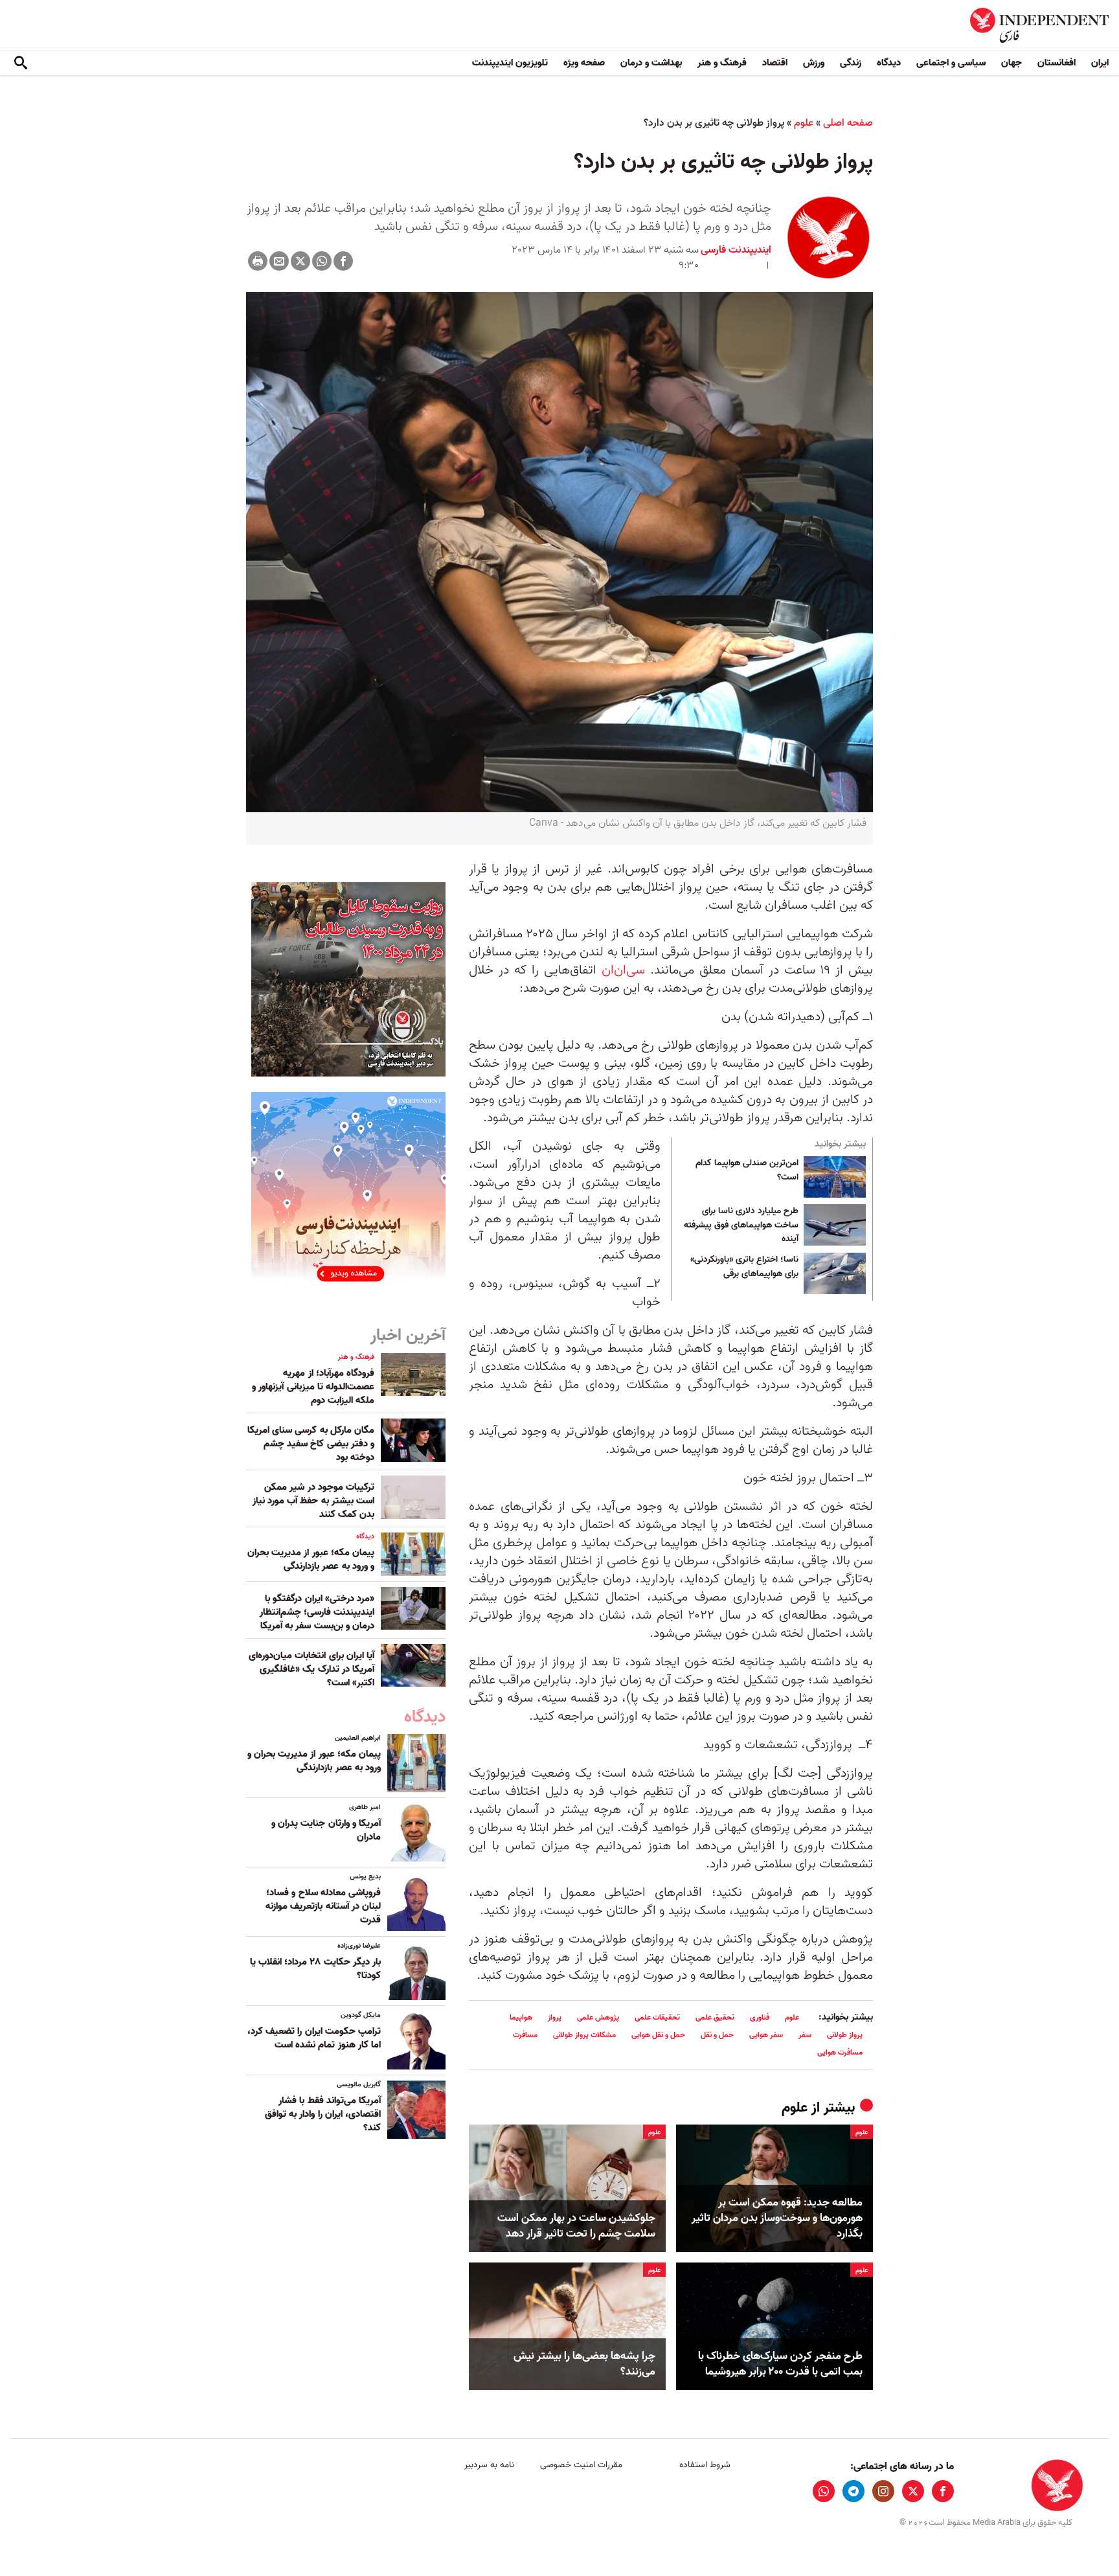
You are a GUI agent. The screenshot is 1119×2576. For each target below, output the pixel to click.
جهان (1012, 63)
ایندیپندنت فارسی (736, 250)
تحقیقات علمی (657, 2017)
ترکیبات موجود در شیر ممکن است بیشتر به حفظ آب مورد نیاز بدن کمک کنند (313, 1501)
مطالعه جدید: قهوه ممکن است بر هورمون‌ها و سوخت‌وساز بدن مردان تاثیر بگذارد (777, 2218)
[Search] (21, 63)
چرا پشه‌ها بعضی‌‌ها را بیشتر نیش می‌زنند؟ (584, 2364)
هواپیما (521, 2017)
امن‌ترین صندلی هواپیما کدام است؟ (747, 1170)
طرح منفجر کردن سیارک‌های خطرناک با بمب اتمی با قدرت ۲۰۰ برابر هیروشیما (780, 2364)
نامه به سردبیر (489, 2465)
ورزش (814, 63)
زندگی (851, 63)
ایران (1100, 63)
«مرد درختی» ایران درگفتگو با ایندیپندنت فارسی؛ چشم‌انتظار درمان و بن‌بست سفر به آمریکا (317, 1612)
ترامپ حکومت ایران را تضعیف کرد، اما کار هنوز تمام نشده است (314, 2038)
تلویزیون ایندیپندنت (510, 63)
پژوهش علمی (598, 2017)
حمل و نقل (717, 2035)
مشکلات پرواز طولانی (584, 2035)
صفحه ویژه (584, 63)
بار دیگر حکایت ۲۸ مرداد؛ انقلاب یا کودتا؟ (315, 1969)
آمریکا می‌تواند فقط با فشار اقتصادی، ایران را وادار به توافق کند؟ (323, 2114)
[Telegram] (853, 2491)
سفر (805, 2035)
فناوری (760, 2017)
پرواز (555, 2017)
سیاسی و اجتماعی (951, 63)
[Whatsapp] (322, 261)
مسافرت (525, 2035)
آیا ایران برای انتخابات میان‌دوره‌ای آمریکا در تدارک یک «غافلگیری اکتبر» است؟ (311, 1669)
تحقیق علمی (715, 2017)
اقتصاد (775, 63)
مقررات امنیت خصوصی (581, 2465)
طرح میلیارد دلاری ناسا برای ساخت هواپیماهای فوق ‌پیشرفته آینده (741, 1225)
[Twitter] (300, 261)
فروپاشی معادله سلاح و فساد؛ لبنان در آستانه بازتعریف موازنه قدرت (323, 1906)
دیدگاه (889, 63)
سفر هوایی (766, 2035)
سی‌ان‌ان (623, 970)
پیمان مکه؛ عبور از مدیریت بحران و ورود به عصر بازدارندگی (311, 1559)
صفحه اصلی (848, 123)
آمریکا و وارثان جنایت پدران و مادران (326, 1830)
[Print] (258, 261)
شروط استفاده (705, 2465)
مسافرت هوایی (840, 2052)
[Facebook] (343, 261)
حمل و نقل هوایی (658, 2035)
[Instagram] (883, 2491)
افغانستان (1057, 63)
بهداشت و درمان (651, 63)
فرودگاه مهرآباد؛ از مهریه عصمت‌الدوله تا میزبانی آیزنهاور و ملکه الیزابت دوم (313, 1387)
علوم (804, 123)
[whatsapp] (824, 2491)
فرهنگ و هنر (722, 63)
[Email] (279, 261)
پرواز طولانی (845, 2035)
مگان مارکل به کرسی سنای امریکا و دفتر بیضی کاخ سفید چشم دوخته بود (311, 1444)
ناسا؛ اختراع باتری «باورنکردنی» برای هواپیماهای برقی (744, 1267)
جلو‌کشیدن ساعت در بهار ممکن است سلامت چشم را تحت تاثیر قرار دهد (576, 2226)
